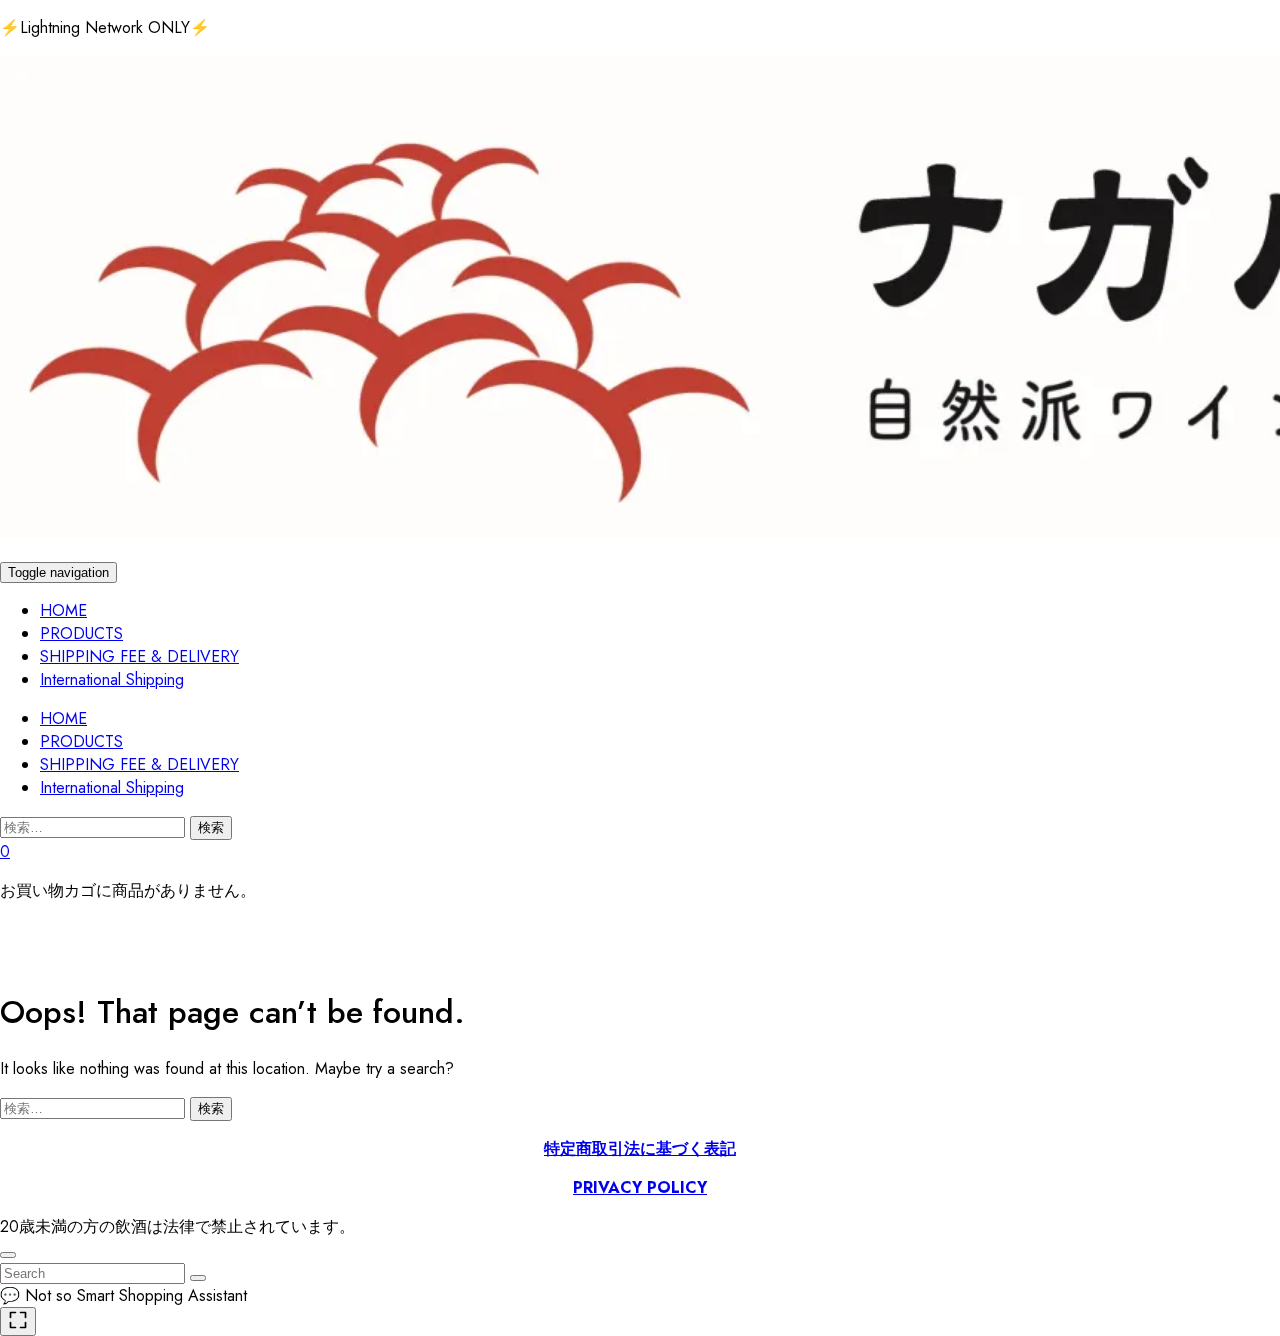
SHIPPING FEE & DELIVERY (139, 656)
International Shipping (112, 679)
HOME (63, 610)
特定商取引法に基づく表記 (640, 1148)
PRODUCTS (81, 633)
